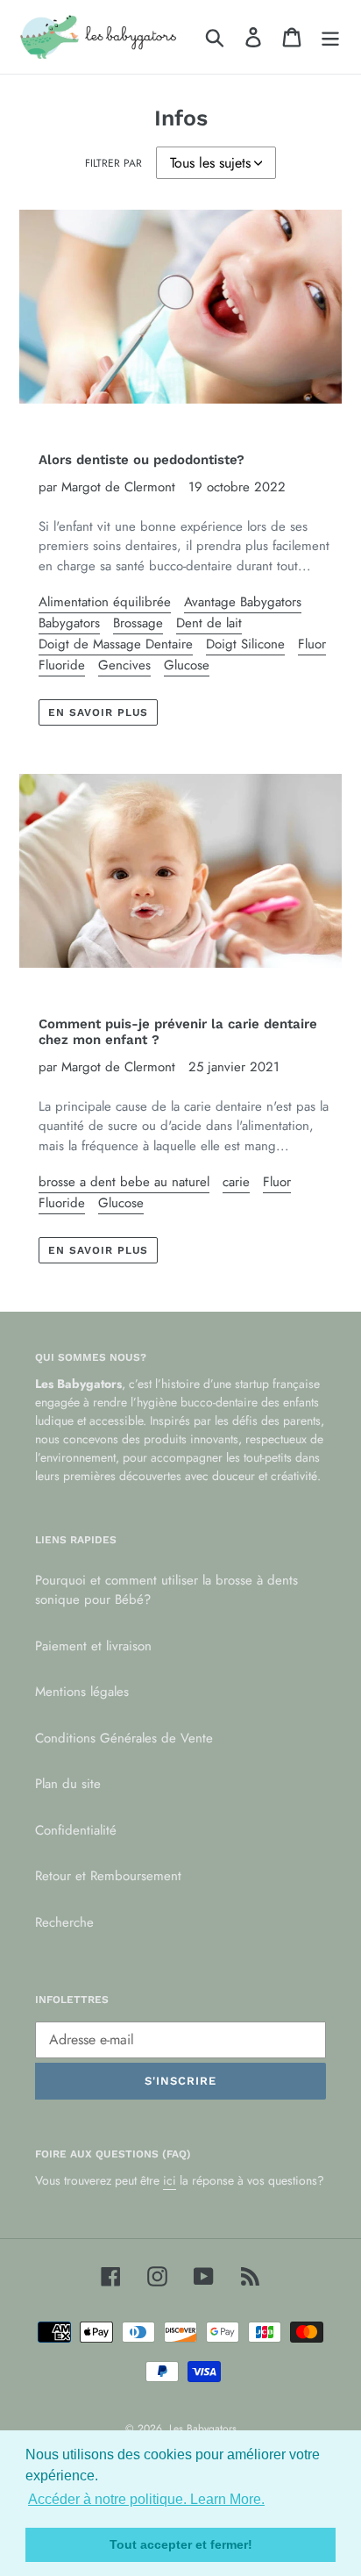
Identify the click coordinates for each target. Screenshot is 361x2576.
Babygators (69, 623)
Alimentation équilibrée (105, 602)
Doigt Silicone (245, 644)
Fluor (312, 644)
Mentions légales (82, 1692)
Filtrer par (113, 163)
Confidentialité (76, 1830)
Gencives (124, 665)
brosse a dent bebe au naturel (124, 1182)
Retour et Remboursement (108, 1876)
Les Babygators (203, 2429)
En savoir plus (98, 712)
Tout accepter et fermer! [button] (181, 2544)
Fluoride (62, 665)
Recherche (64, 1922)
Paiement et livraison (93, 1646)
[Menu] (330, 37)
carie (236, 1182)
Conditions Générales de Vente (124, 1738)
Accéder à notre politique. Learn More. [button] (146, 2499)
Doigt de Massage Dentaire (116, 644)
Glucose (187, 665)
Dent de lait (209, 623)
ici (170, 2180)
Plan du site (68, 1784)
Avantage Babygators (243, 602)
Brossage (138, 623)
